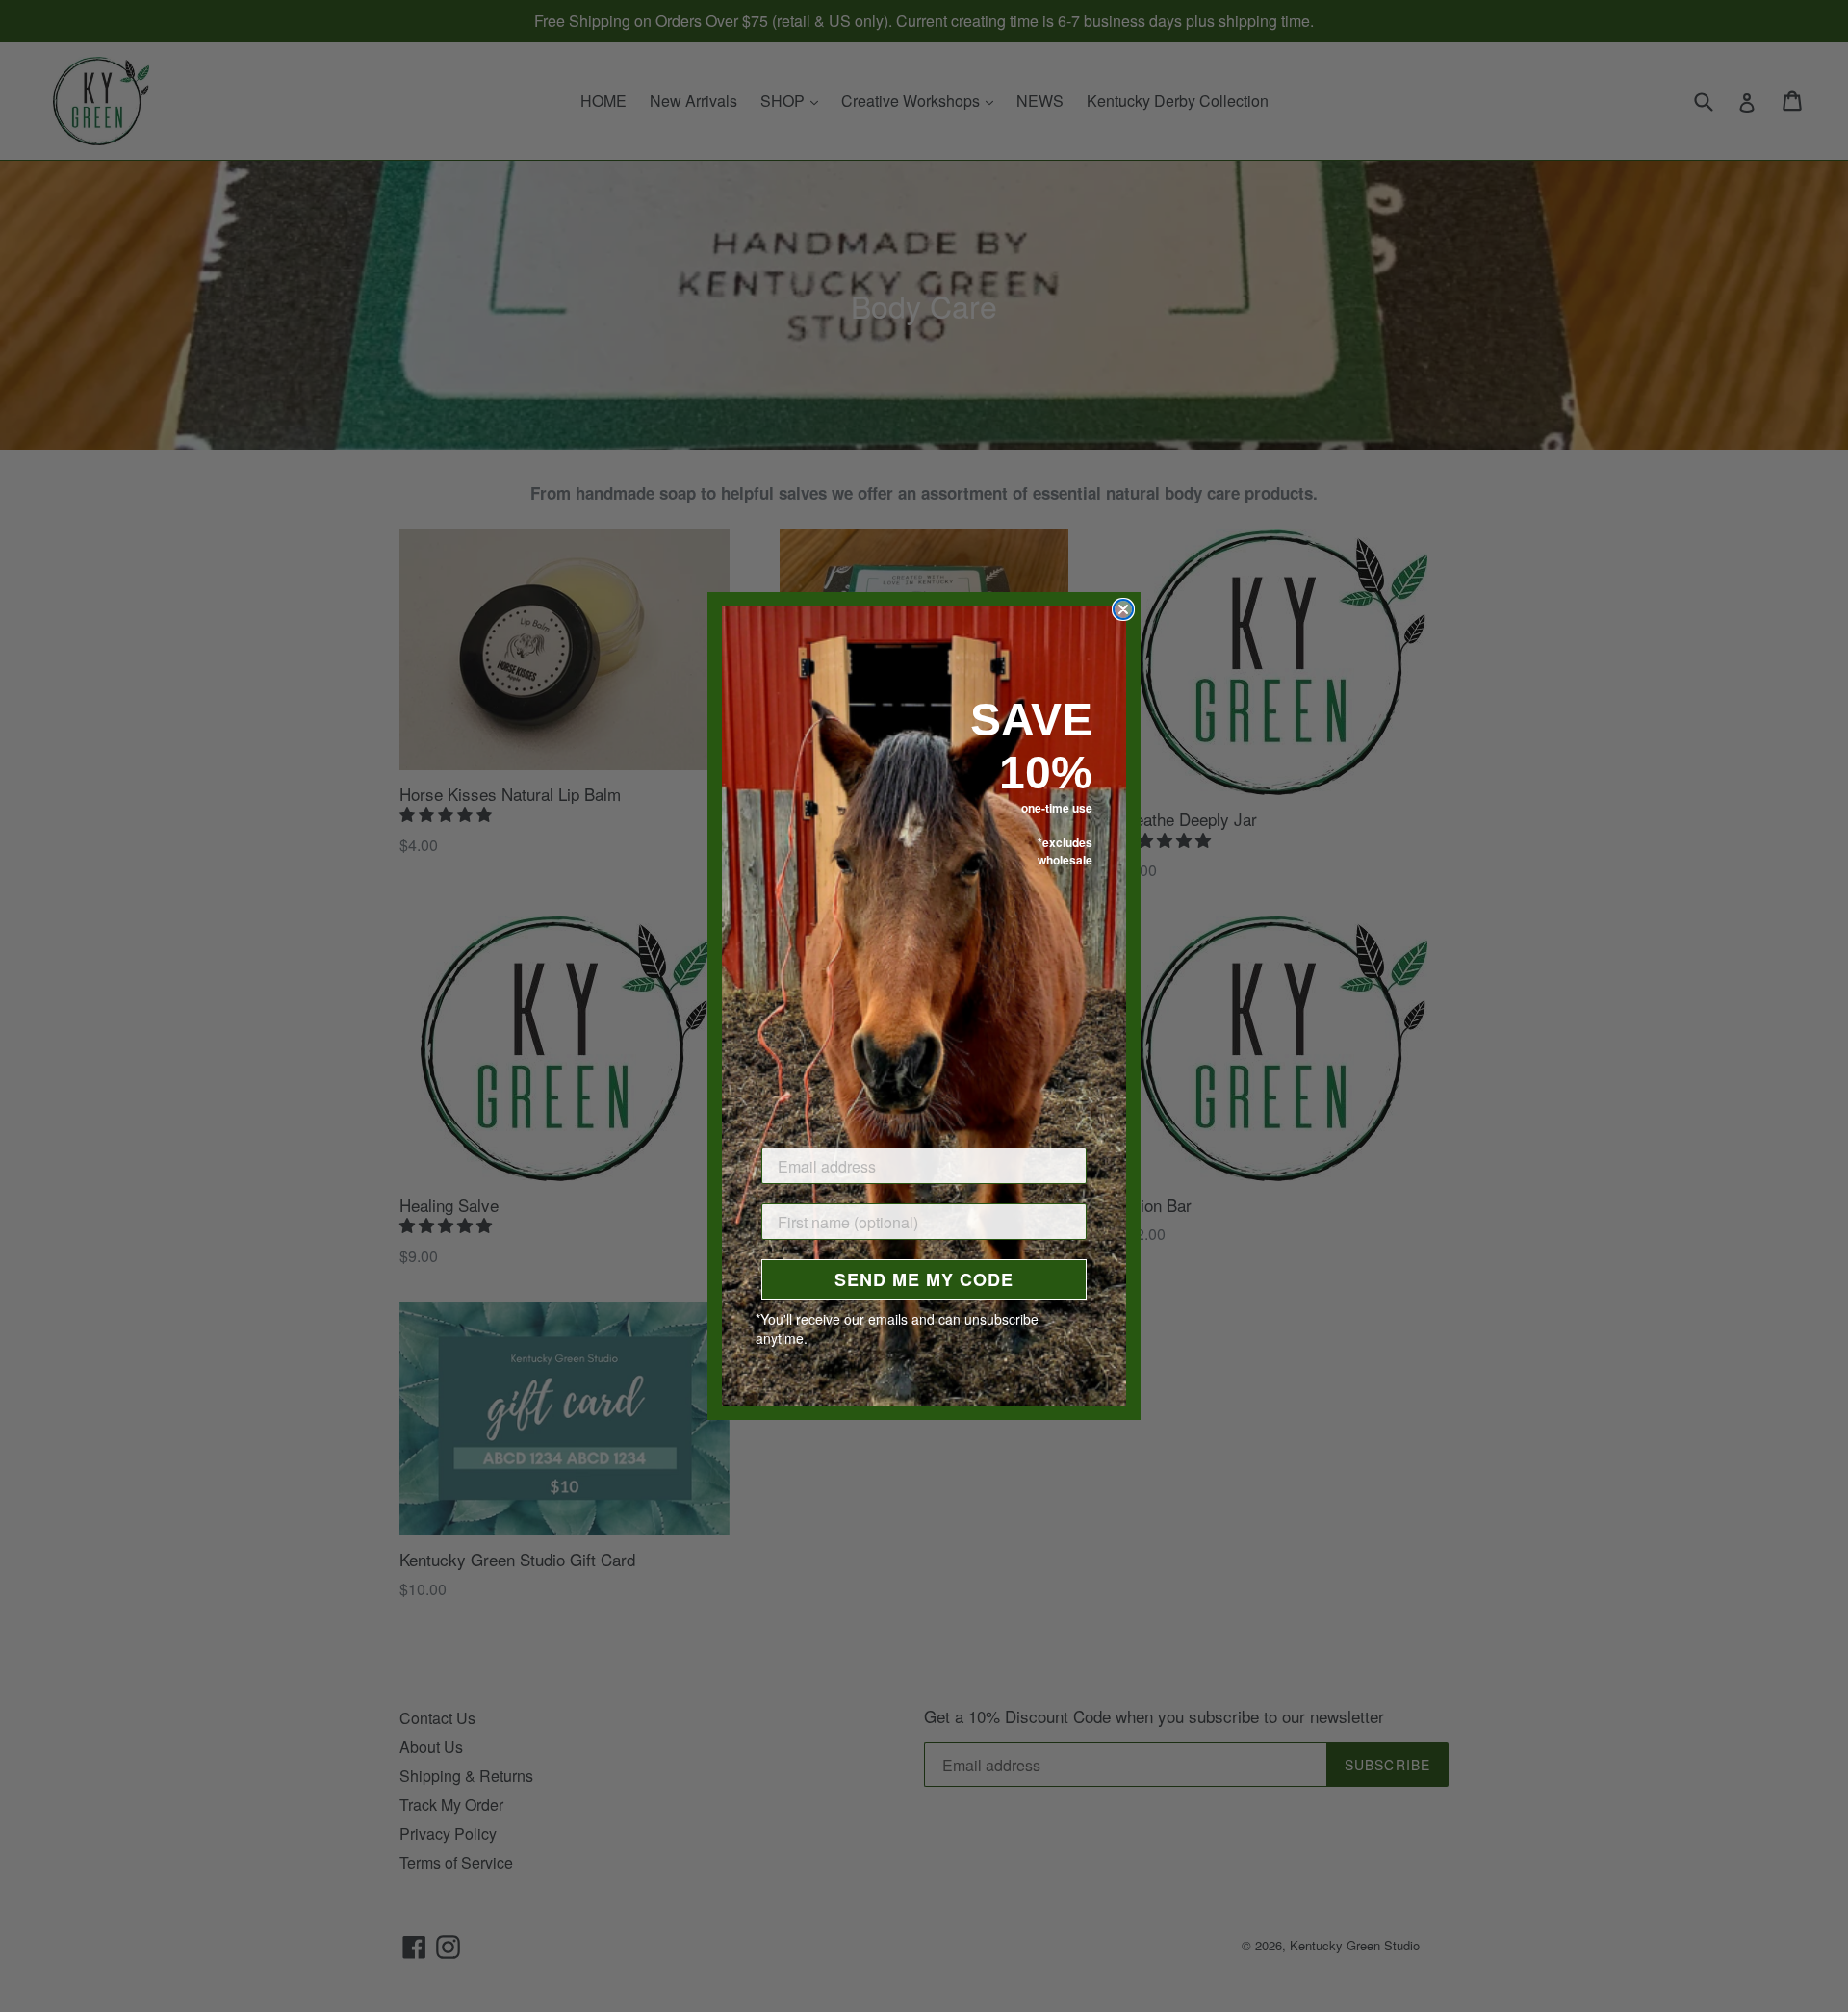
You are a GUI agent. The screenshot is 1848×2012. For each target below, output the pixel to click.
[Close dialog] (1123, 609)
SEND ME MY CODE (924, 1279)
